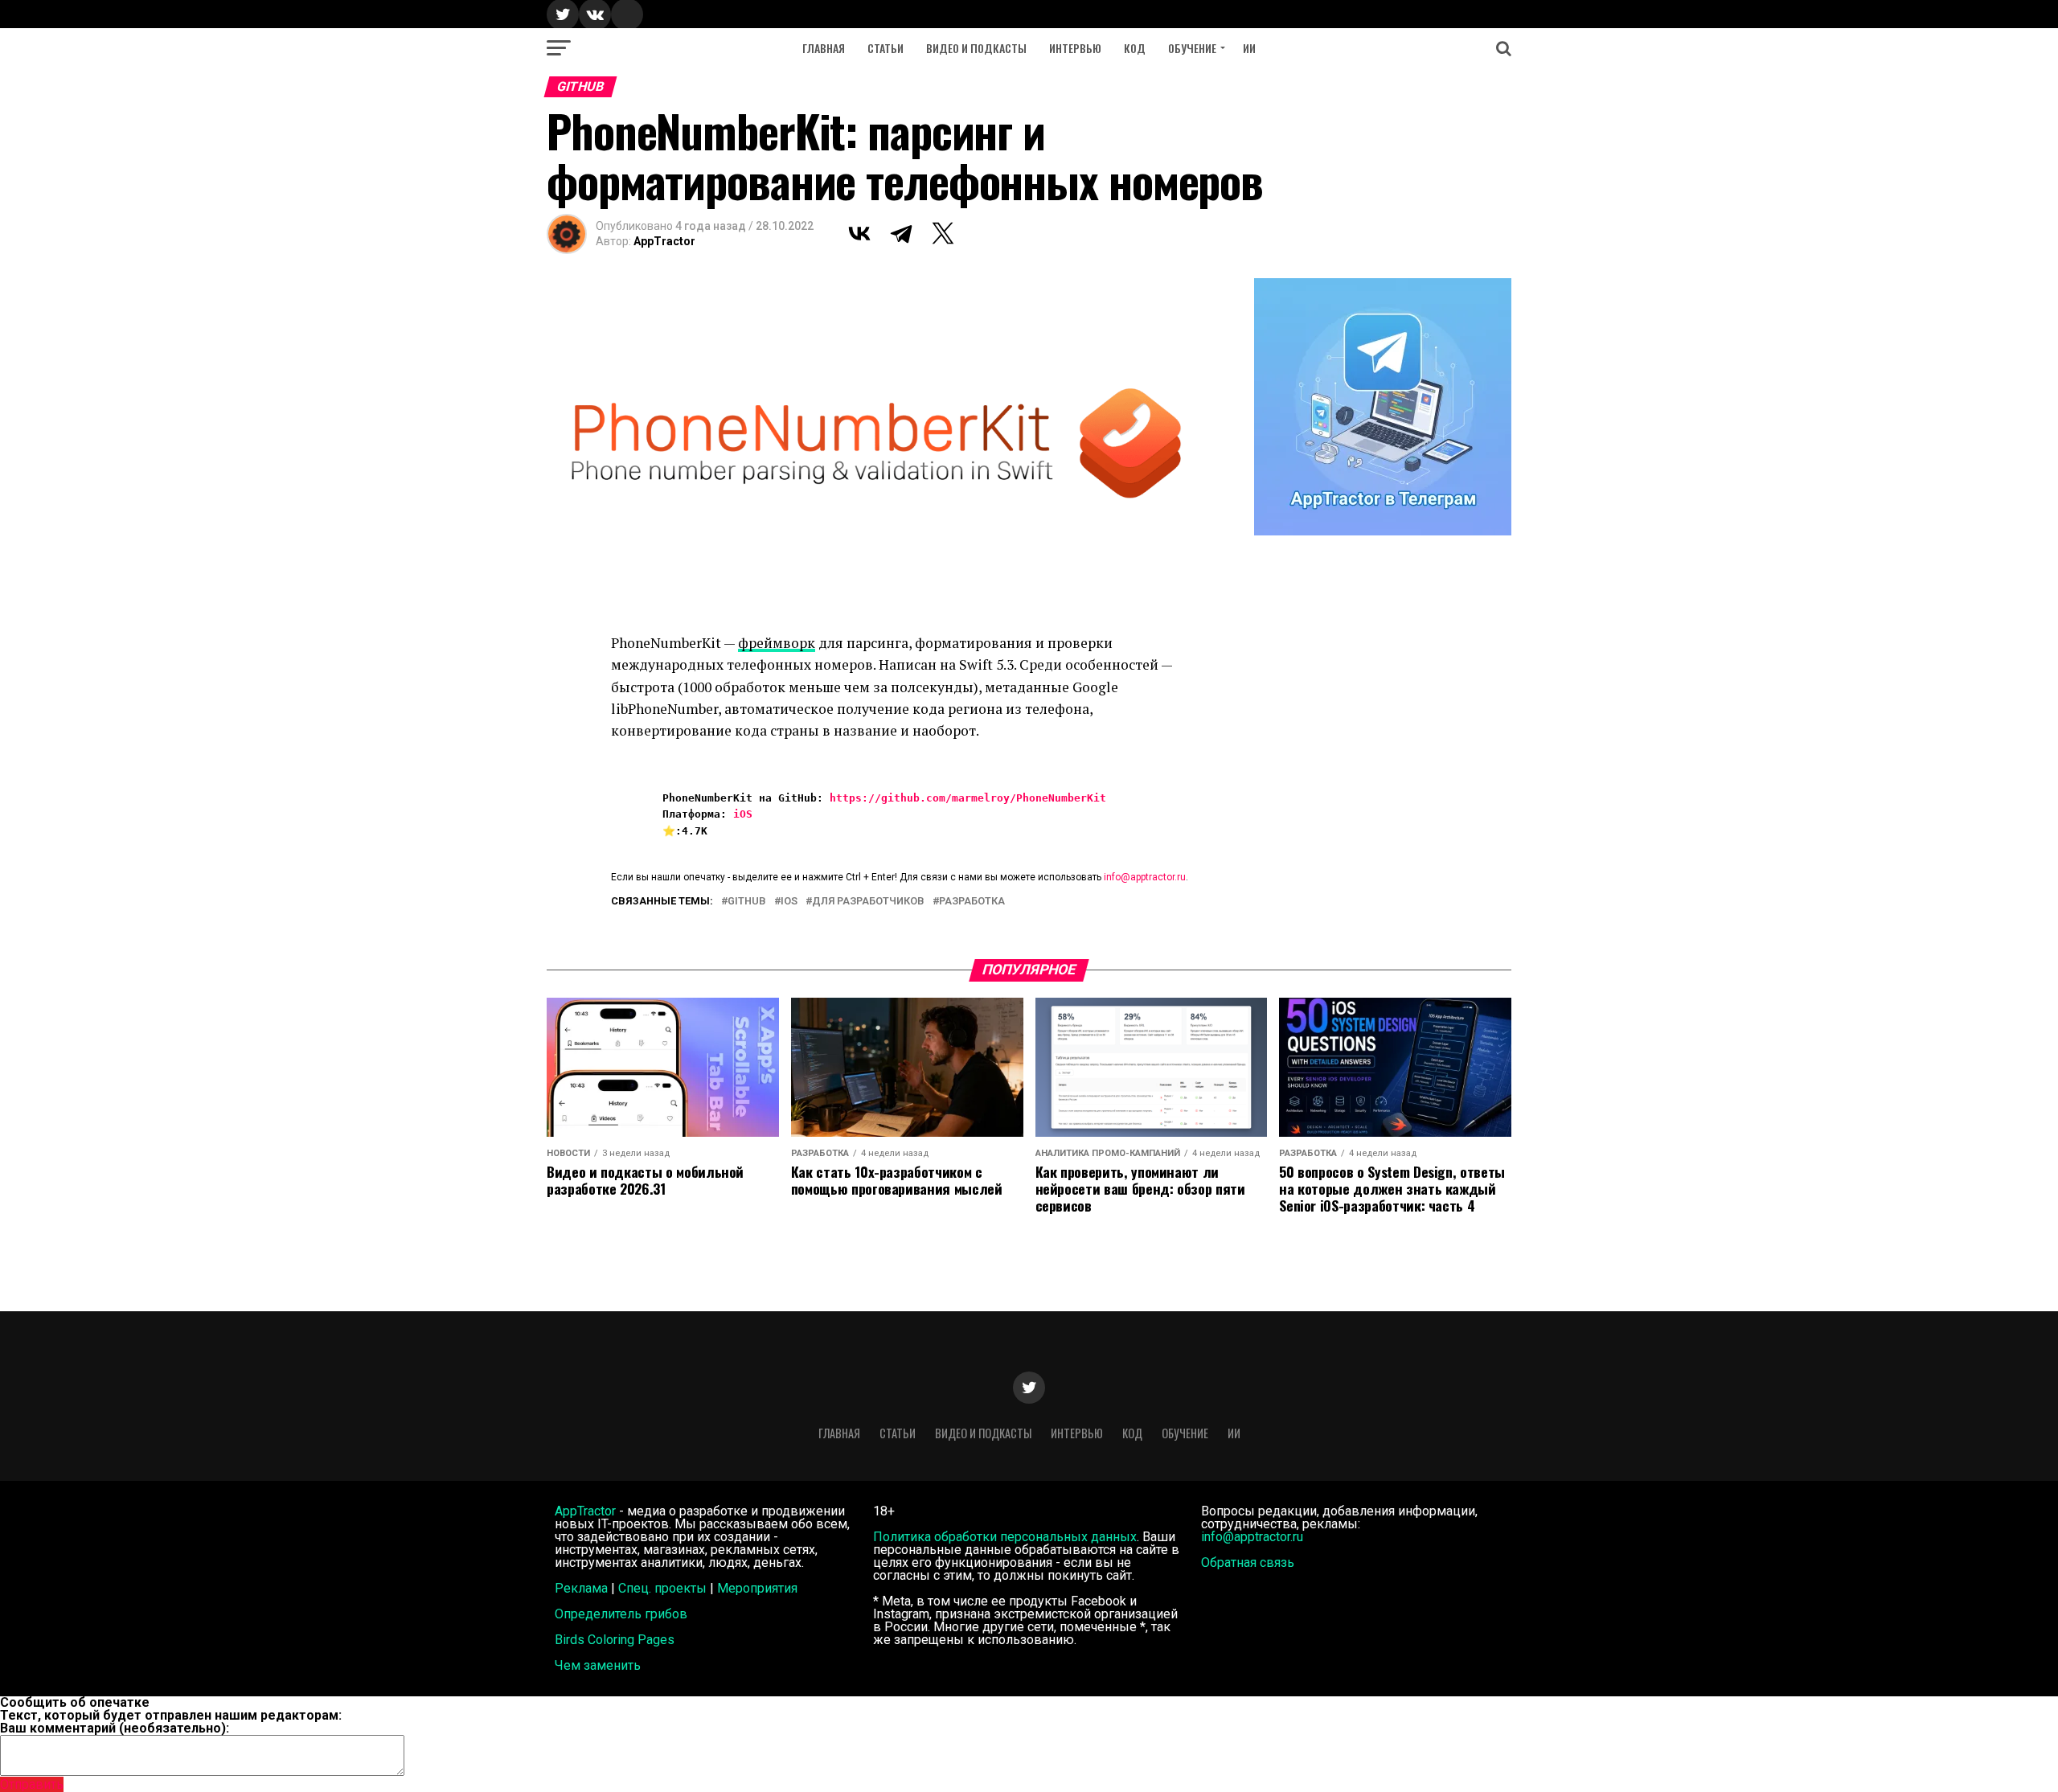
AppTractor (664, 241)
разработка (972, 902)
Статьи (886, 48)
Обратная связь (1248, 1562)
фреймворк (777, 643)
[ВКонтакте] (859, 233)
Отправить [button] (32, 1784)
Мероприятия (757, 1588)
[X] (943, 233)
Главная (824, 48)
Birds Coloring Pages (615, 1640)
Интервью (1075, 48)
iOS (743, 814)
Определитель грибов (621, 1614)
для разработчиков (868, 902)
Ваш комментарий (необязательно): (115, 1728)
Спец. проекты (662, 1588)
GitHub (747, 902)
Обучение (1192, 48)
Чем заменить (598, 1665)
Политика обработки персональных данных (1005, 1537)
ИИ (1249, 48)
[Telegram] (901, 233)
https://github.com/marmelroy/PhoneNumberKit (968, 798)
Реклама (581, 1588)
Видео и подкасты (976, 48)
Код (1135, 48)
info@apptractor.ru (1145, 877)
